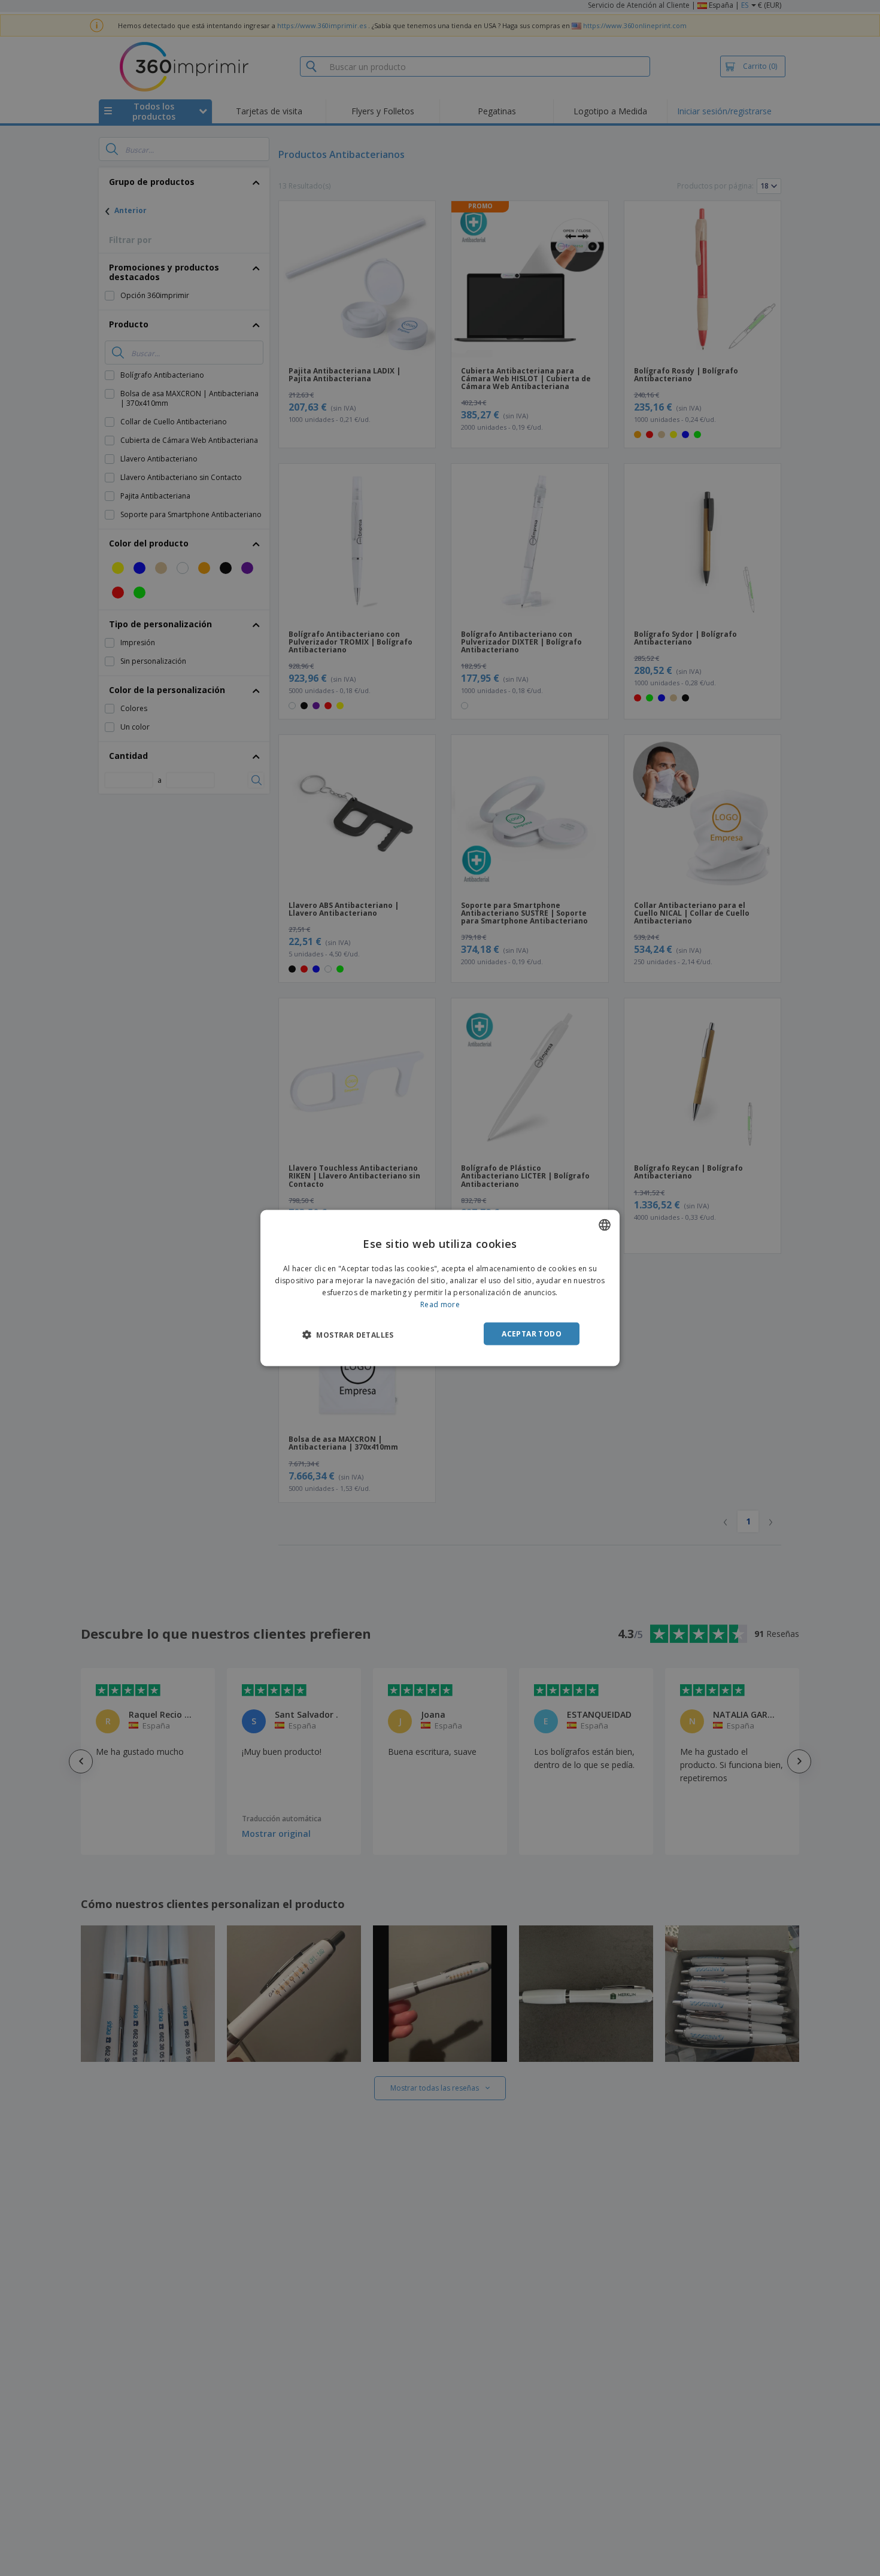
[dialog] (440, 1288)
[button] (348, 1334)
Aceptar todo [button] (532, 1333)
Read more (440, 1304)
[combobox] (605, 1225)
